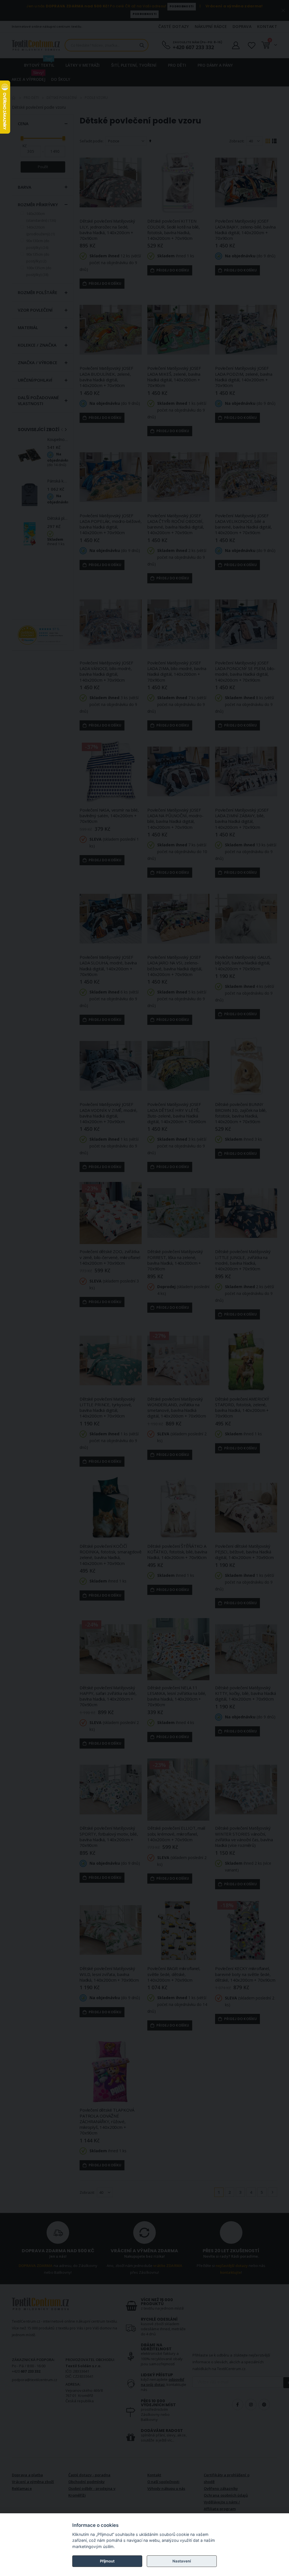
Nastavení (182, 2561)
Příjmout (107, 2561)
